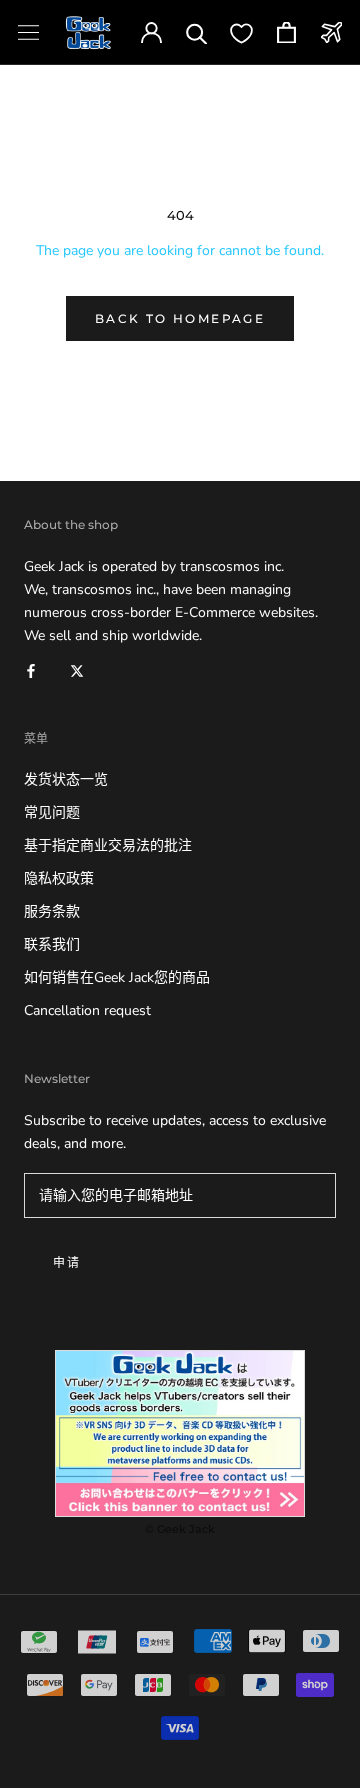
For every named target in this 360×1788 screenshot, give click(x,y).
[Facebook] (31, 669)
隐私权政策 (59, 878)
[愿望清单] (241, 32)
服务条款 (52, 911)
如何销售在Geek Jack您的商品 (117, 977)
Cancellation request (87, 1010)
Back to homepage (180, 318)
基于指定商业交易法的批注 (108, 845)
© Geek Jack (180, 1529)
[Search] (196, 32)
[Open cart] (286, 32)
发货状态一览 (66, 779)
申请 (67, 1262)
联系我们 (52, 944)
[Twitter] (77, 669)
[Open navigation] (28, 32)
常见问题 (52, 812)
